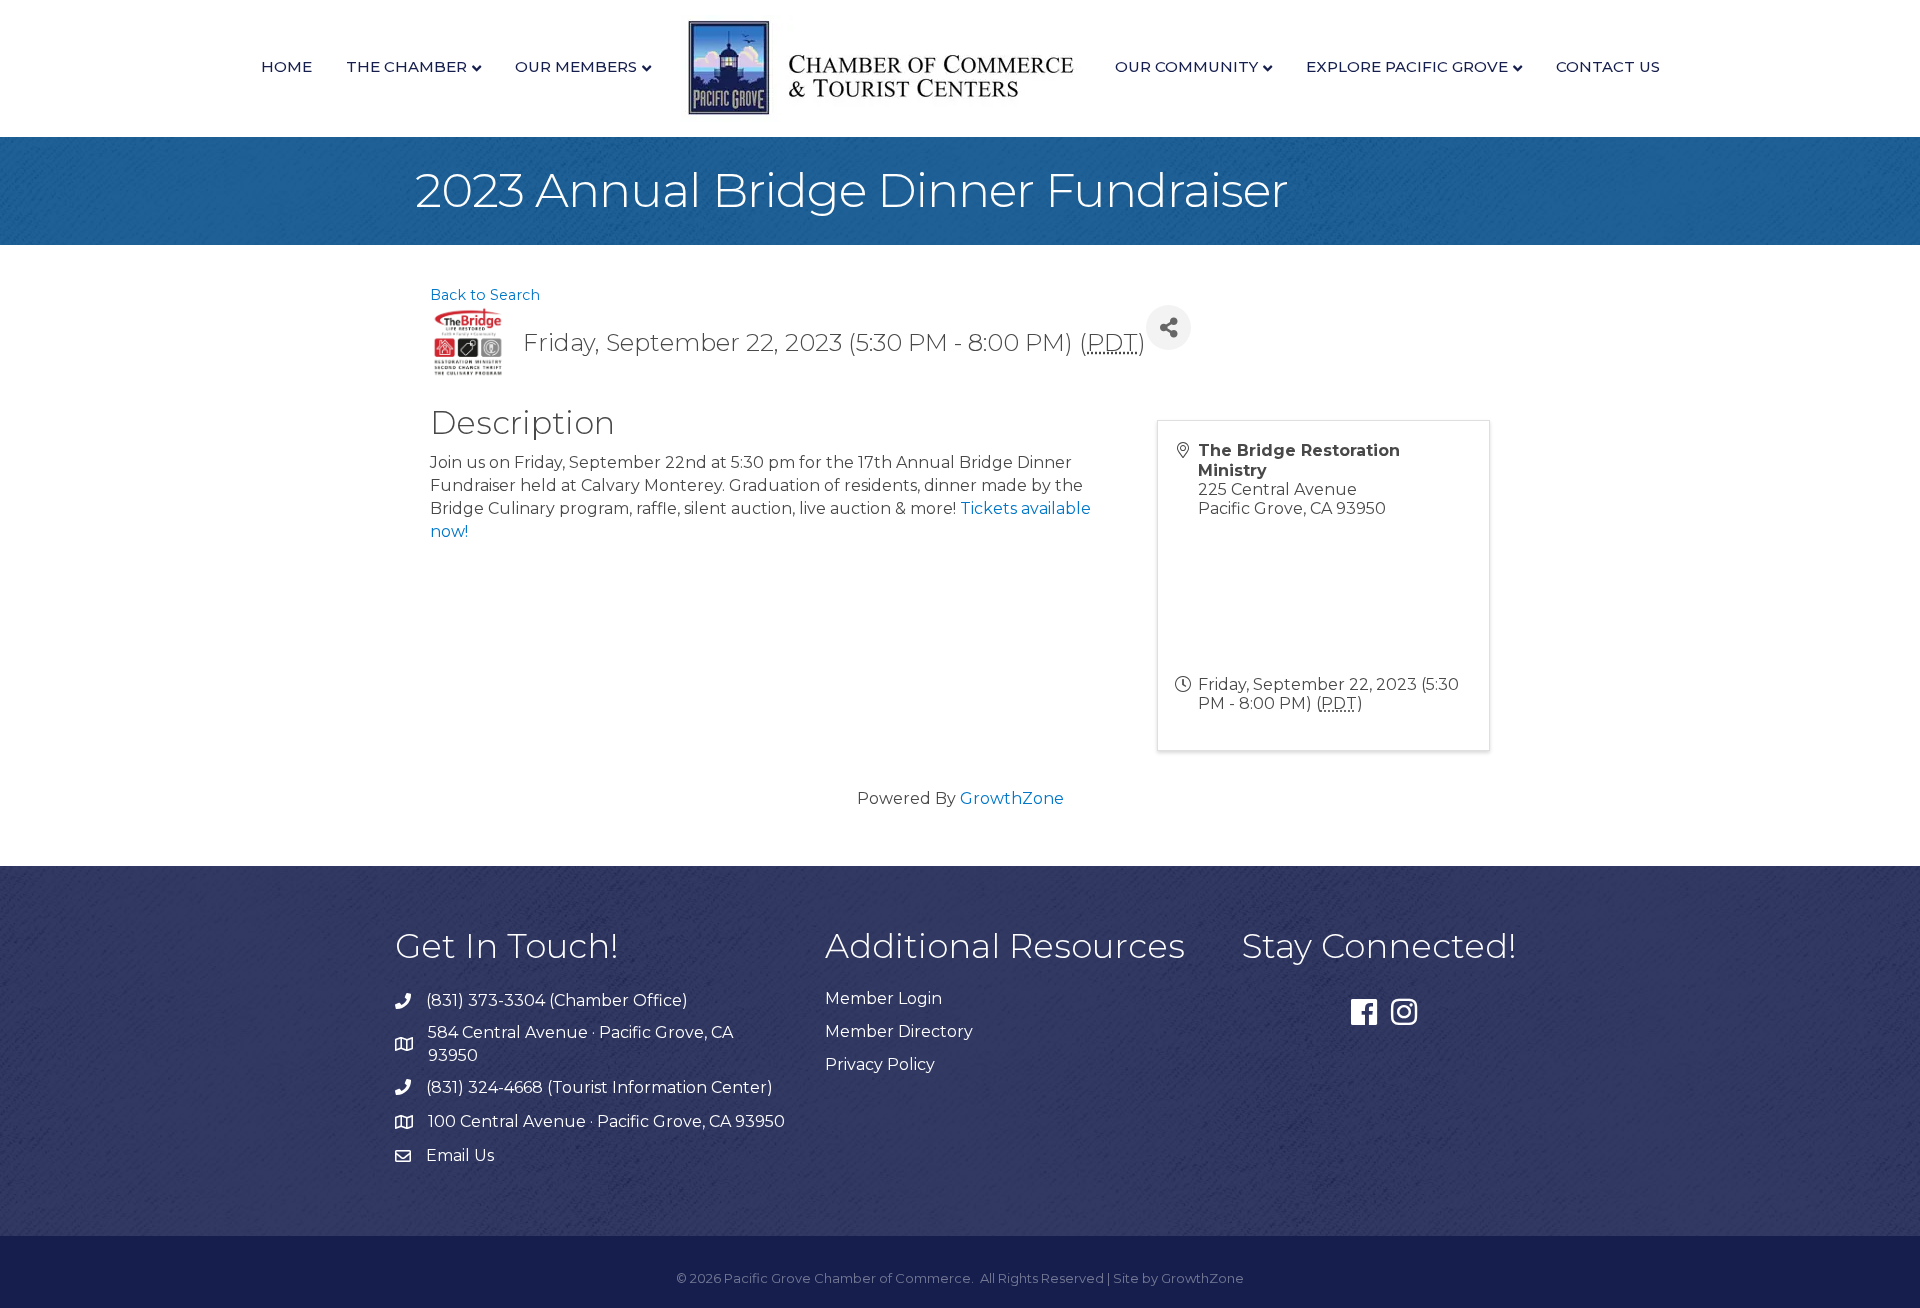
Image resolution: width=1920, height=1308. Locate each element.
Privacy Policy (880, 1064)
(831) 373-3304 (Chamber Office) (557, 1000)
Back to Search (485, 295)
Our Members (576, 66)
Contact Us (1608, 66)
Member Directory (899, 1031)
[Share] (1168, 327)
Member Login (883, 998)
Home (286, 66)
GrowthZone (1012, 798)
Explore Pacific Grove (1407, 66)
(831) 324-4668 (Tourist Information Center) (599, 1087)
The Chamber (406, 66)
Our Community (1186, 66)
